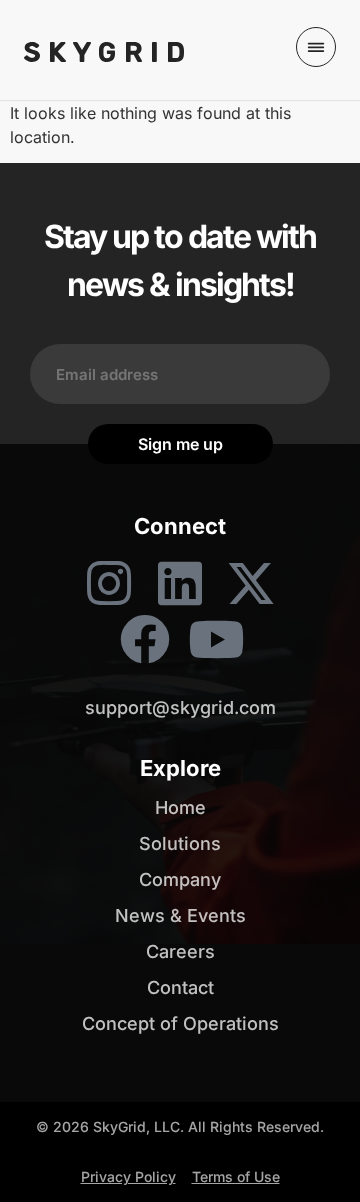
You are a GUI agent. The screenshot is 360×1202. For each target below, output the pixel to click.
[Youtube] (216, 639)
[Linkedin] (180, 583)
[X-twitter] (251, 583)
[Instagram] (109, 583)
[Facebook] (145, 639)
